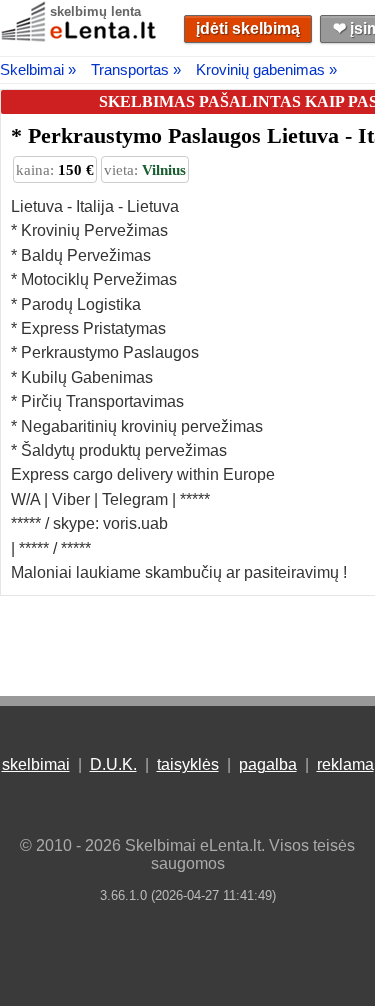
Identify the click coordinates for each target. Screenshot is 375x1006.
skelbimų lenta (95, 11)
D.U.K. (113, 764)
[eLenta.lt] (80, 37)
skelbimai (36, 764)
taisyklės (188, 764)
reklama (345, 764)
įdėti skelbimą (248, 28)
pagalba (268, 764)
